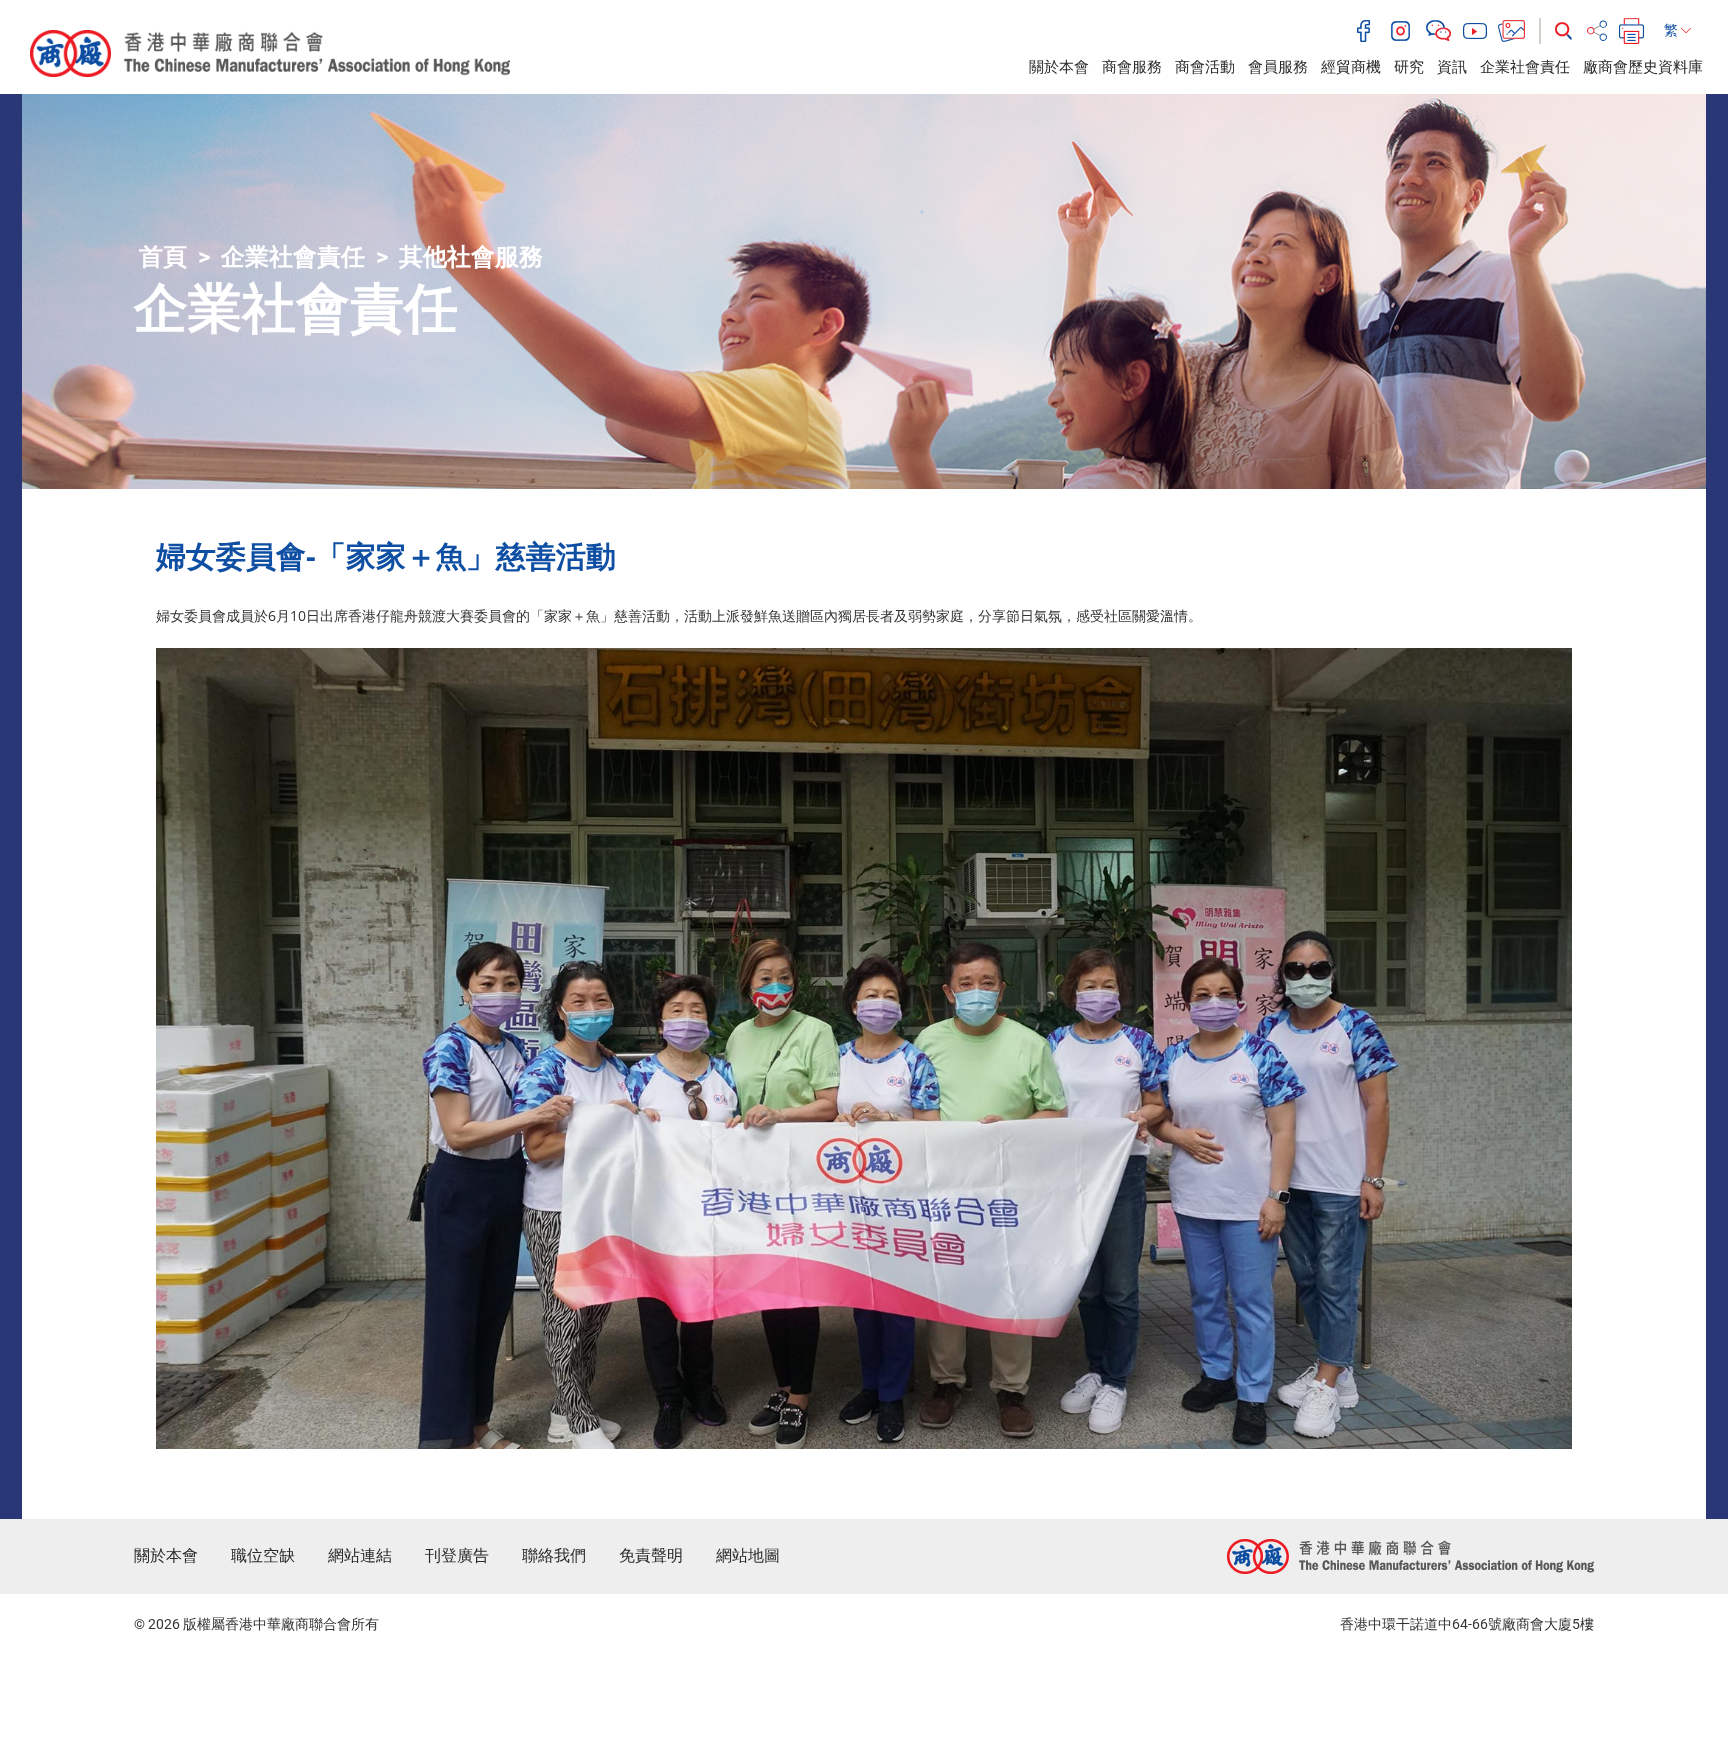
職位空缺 (263, 1555)
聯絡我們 (554, 1555)
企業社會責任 (1525, 67)
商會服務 (1132, 67)
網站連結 (360, 1555)
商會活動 (1205, 67)
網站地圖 (748, 1555)
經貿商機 (1351, 67)
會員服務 (1278, 67)
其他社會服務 (471, 257)
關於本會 (1059, 67)
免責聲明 (651, 1555)
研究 (1409, 67)
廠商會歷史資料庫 (1643, 67)
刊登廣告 (457, 1555)
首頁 (163, 257)
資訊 (1452, 67)
